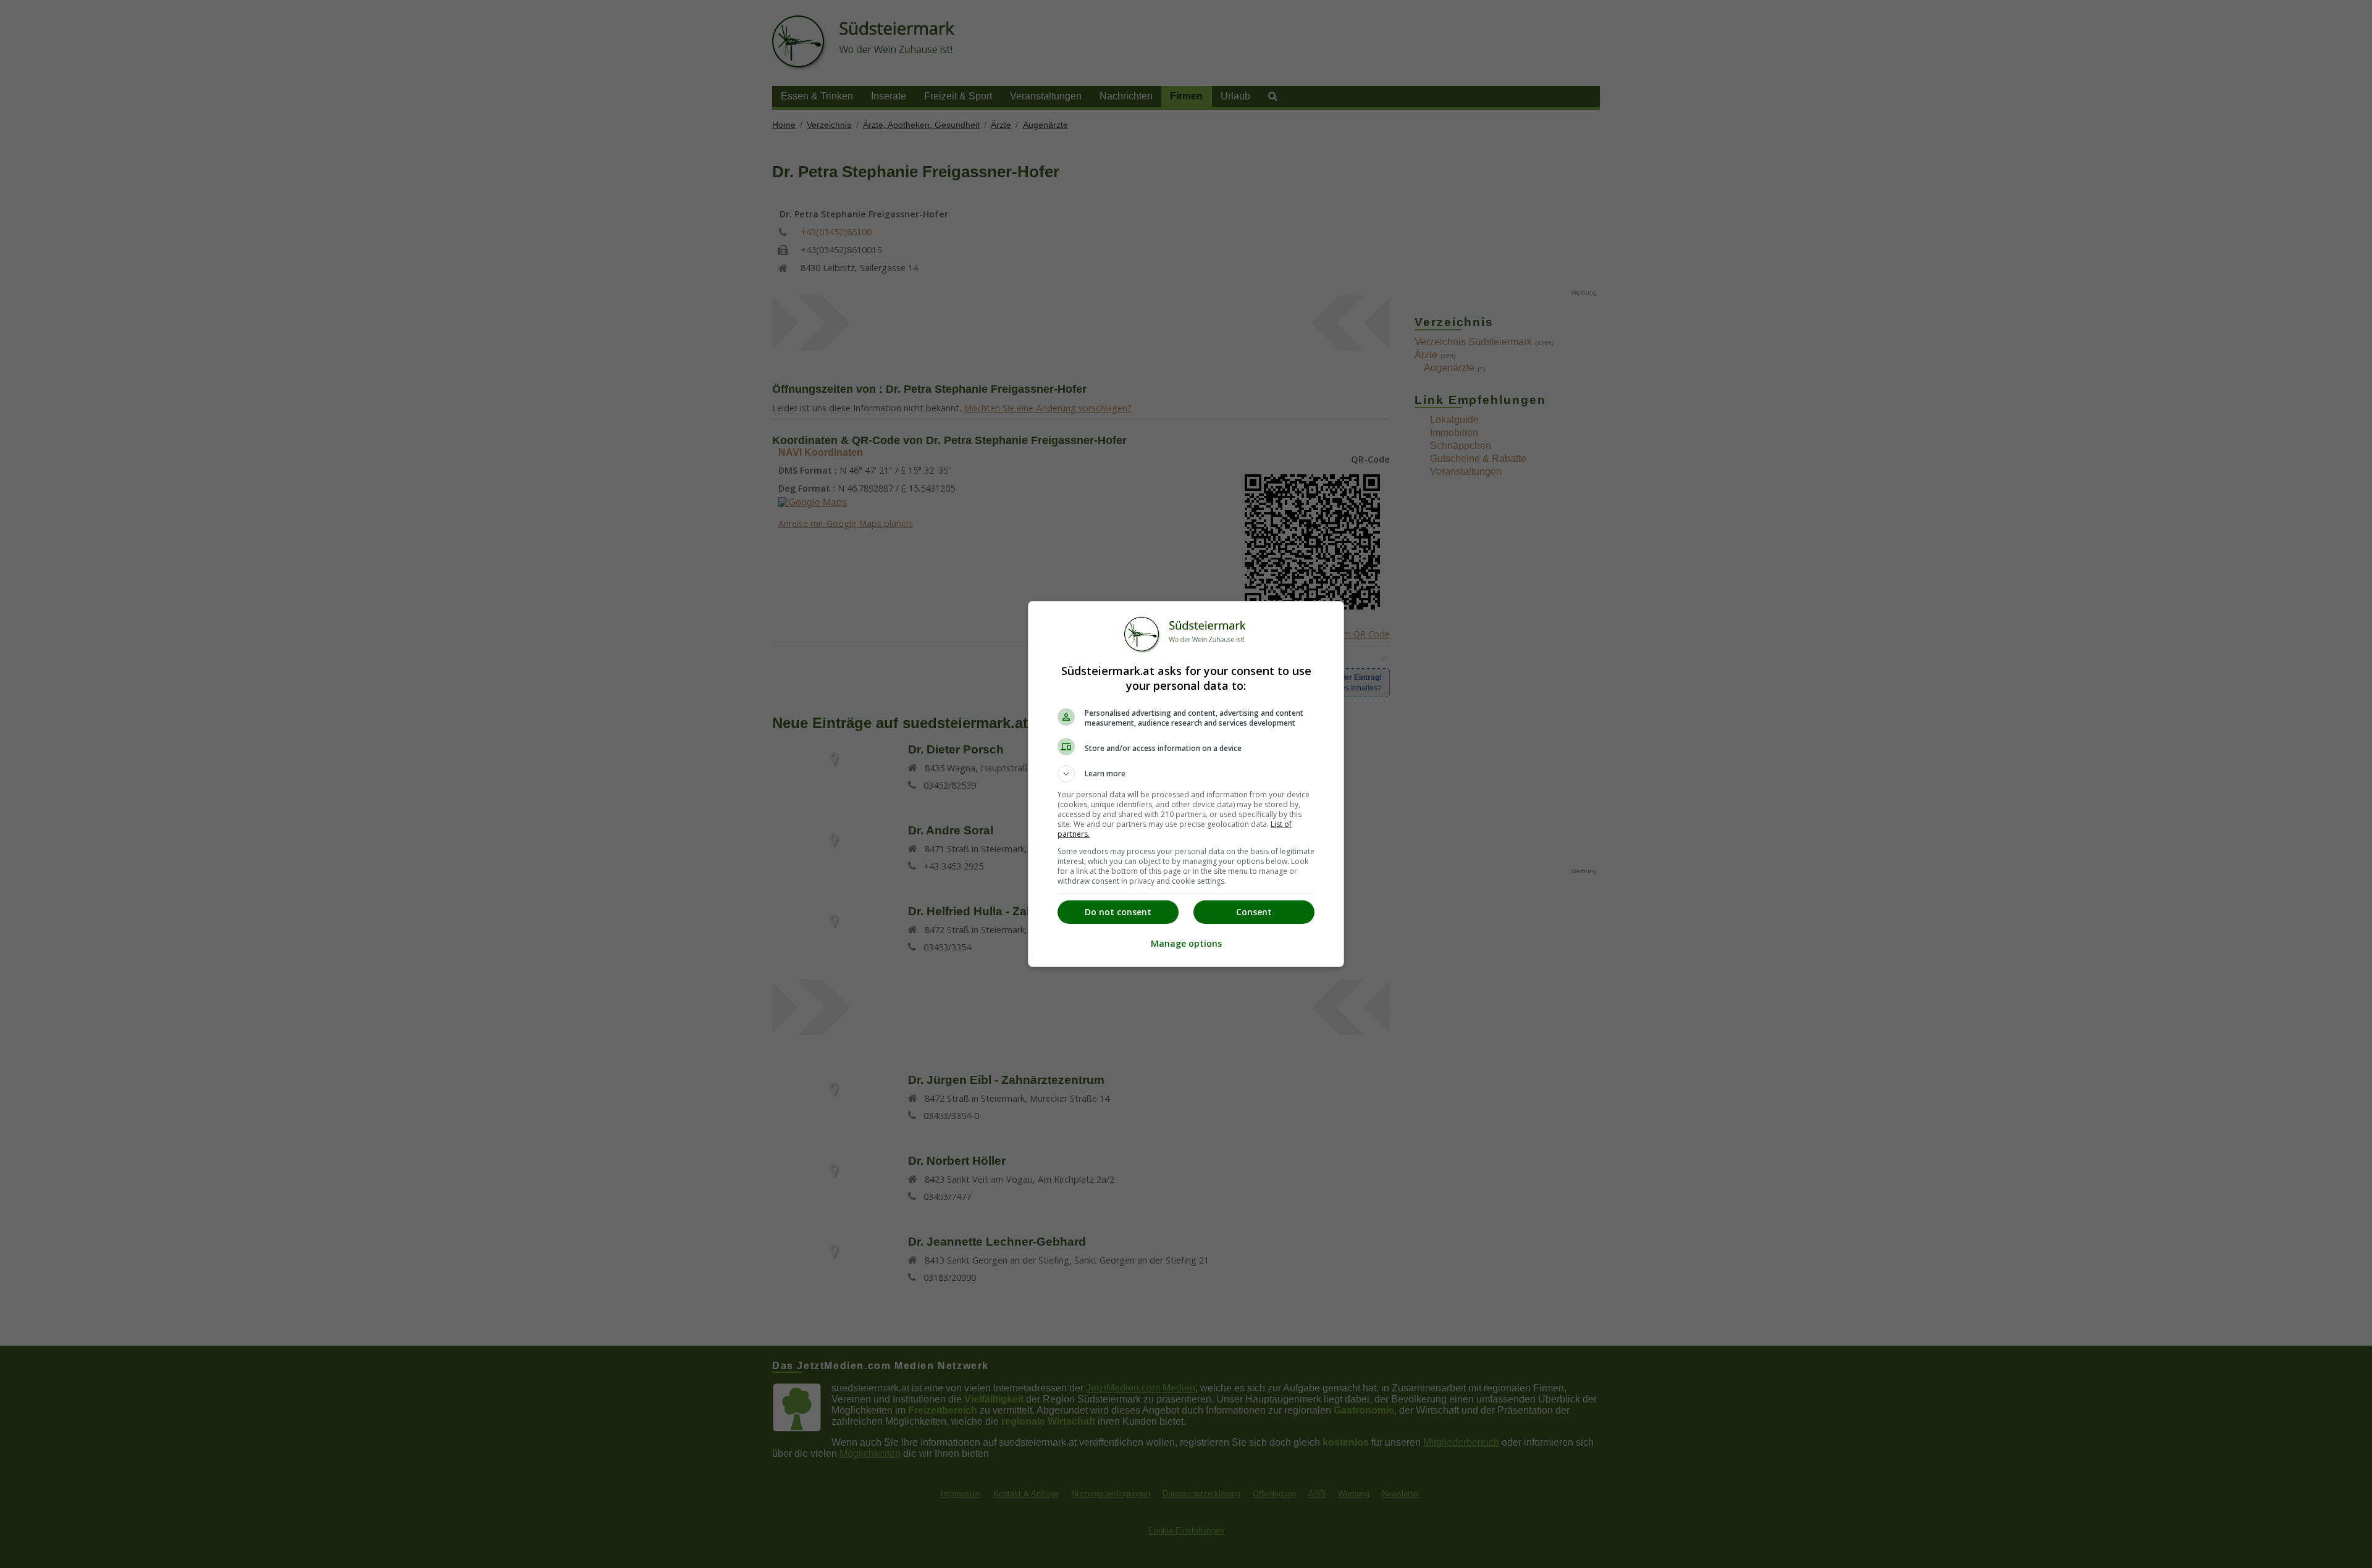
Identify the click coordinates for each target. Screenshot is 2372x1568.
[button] (1186, 774)
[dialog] (1186, 784)
